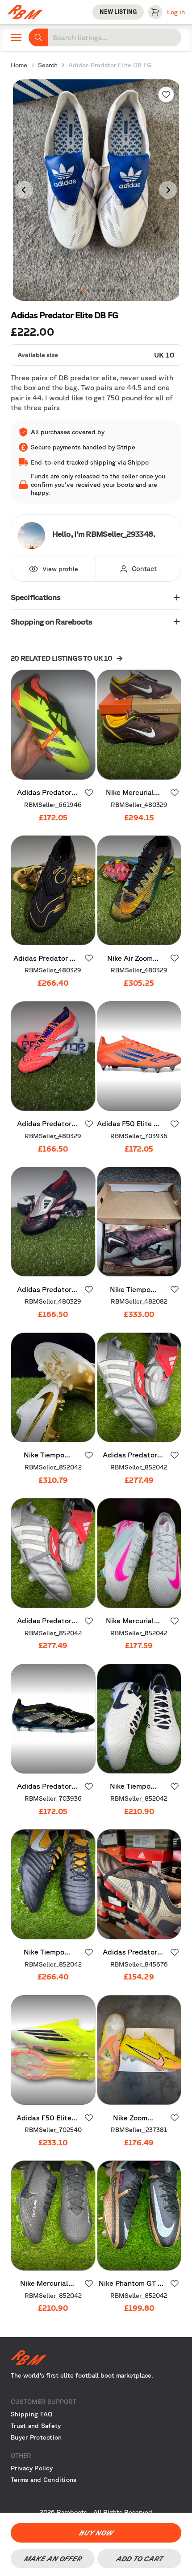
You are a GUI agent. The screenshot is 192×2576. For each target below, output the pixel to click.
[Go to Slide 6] (98, 290)
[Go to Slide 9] (114, 290)
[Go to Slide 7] (103, 290)
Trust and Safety (36, 2426)
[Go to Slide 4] (88, 291)
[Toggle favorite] (166, 95)
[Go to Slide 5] (94, 290)
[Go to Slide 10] (119, 290)
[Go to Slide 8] (109, 290)
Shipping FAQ (31, 2414)
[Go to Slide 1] (73, 290)
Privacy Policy (32, 2468)
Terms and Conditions (44, 2480)
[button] (96, 190)
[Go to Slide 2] (78, 290)
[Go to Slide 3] (83, 290)
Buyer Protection (36, 2437)
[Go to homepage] (96, 2358)
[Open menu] (16, 37)
